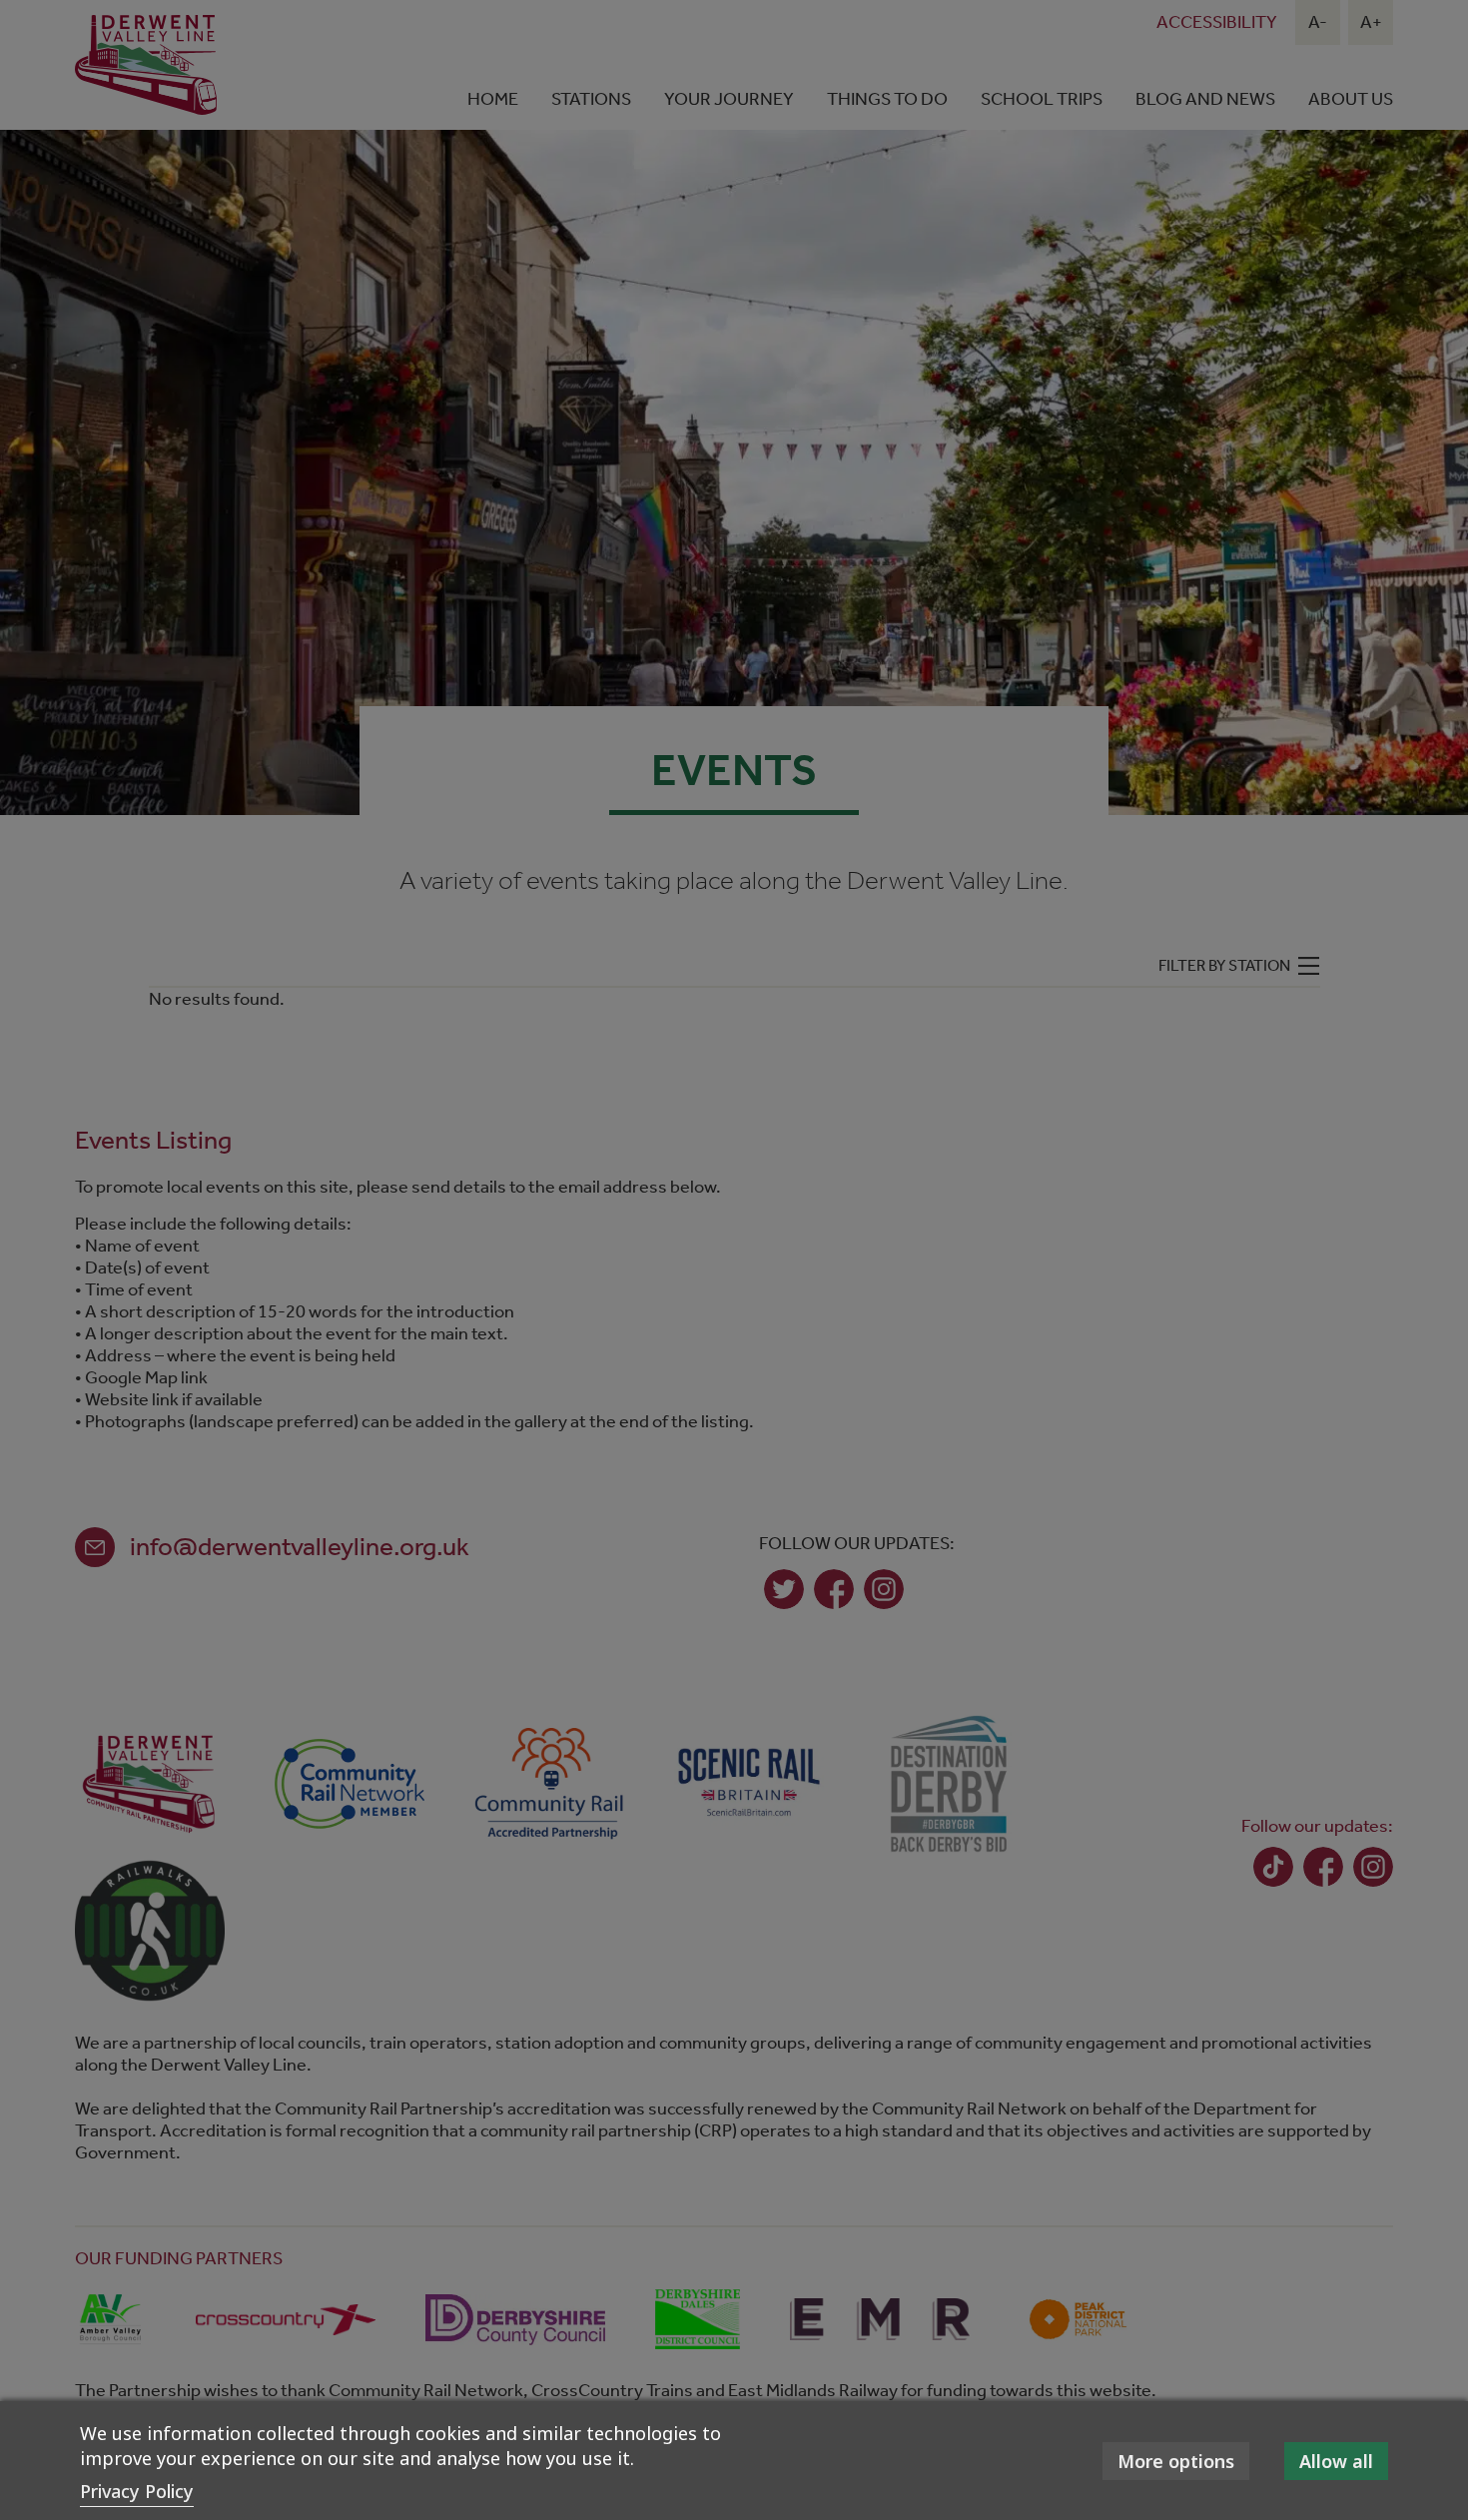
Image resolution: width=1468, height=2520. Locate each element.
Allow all (1336, 2461)
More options (1176, 2461)
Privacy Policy (137, 2491)
